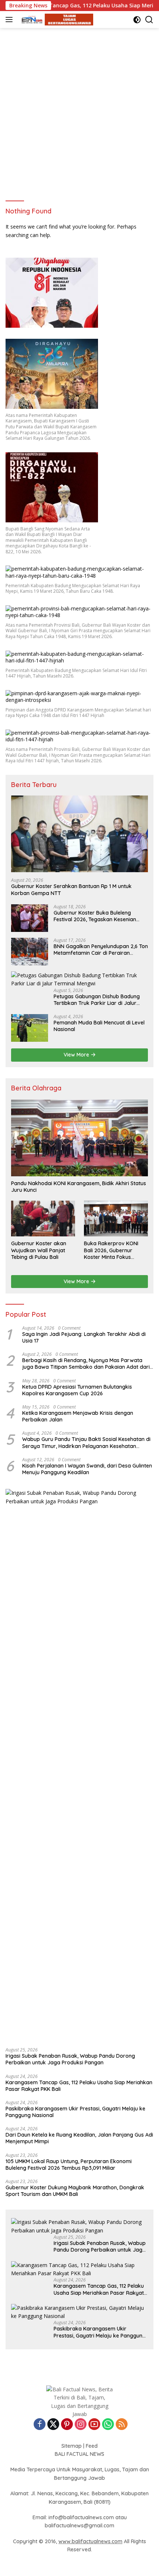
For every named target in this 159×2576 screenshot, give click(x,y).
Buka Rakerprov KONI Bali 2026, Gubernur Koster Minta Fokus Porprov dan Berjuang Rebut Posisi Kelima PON (114, 1250)
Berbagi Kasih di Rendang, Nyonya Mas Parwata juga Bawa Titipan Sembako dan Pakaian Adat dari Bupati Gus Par (86, 1364)
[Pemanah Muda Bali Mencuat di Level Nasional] (30, 1028)
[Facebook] (40, 2425)
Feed (92, 2446)
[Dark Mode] (137, 20)
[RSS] (122, 2425)
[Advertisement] (79, 111)
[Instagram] (81, 2425)
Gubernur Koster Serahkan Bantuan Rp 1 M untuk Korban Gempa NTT (71, 890)
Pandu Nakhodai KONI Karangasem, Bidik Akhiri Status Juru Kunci (79, 1187)
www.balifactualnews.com (90, 2541)
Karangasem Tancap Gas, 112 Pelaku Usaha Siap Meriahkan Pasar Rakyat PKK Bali (79, 2086)
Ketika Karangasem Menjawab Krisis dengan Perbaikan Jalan (78, 1416)
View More (77, 1055)
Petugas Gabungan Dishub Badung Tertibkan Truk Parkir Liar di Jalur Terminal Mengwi (97, 1000)
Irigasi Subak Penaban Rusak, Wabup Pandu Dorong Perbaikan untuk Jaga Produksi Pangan (70, 2059)
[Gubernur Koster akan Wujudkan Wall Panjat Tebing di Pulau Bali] (43, 1219)
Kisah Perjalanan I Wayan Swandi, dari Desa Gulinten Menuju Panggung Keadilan (87, 1469)
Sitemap (72, 2446)
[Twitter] (53, 2425)
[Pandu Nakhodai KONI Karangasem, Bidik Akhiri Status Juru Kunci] (79, 1138)
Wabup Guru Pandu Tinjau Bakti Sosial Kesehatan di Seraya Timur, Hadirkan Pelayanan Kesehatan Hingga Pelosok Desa (86, 1442)
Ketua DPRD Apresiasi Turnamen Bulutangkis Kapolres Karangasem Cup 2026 (77, 1390)
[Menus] (11, 20)
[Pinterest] (67, 2425)
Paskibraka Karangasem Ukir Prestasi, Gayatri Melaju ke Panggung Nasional (75, 2112)
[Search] (149, 20)
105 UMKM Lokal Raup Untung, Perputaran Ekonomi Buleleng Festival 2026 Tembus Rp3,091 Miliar (69, 2165)
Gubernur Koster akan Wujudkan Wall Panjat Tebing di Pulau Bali (39, 1250)
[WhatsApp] (108, 2425)
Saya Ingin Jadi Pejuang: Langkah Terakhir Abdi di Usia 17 (84, 1337)
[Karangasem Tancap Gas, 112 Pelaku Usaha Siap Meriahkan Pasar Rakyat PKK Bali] (79, 2269)
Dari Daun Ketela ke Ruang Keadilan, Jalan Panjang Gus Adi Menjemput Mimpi (79, 2138)
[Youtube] (94, 2425)
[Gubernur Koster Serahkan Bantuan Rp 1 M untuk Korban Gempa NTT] (79, 834)
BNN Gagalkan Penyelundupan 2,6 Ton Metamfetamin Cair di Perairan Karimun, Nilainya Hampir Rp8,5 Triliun (101, 950)
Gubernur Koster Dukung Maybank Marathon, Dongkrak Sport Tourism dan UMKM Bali (75, 2191)
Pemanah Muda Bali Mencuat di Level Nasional (99, 1026)
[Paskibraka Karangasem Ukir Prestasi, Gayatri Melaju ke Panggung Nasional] (79, 2312)
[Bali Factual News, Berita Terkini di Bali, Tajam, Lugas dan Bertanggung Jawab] (55, 20)
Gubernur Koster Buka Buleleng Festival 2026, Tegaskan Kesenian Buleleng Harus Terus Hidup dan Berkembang (95, 916)
